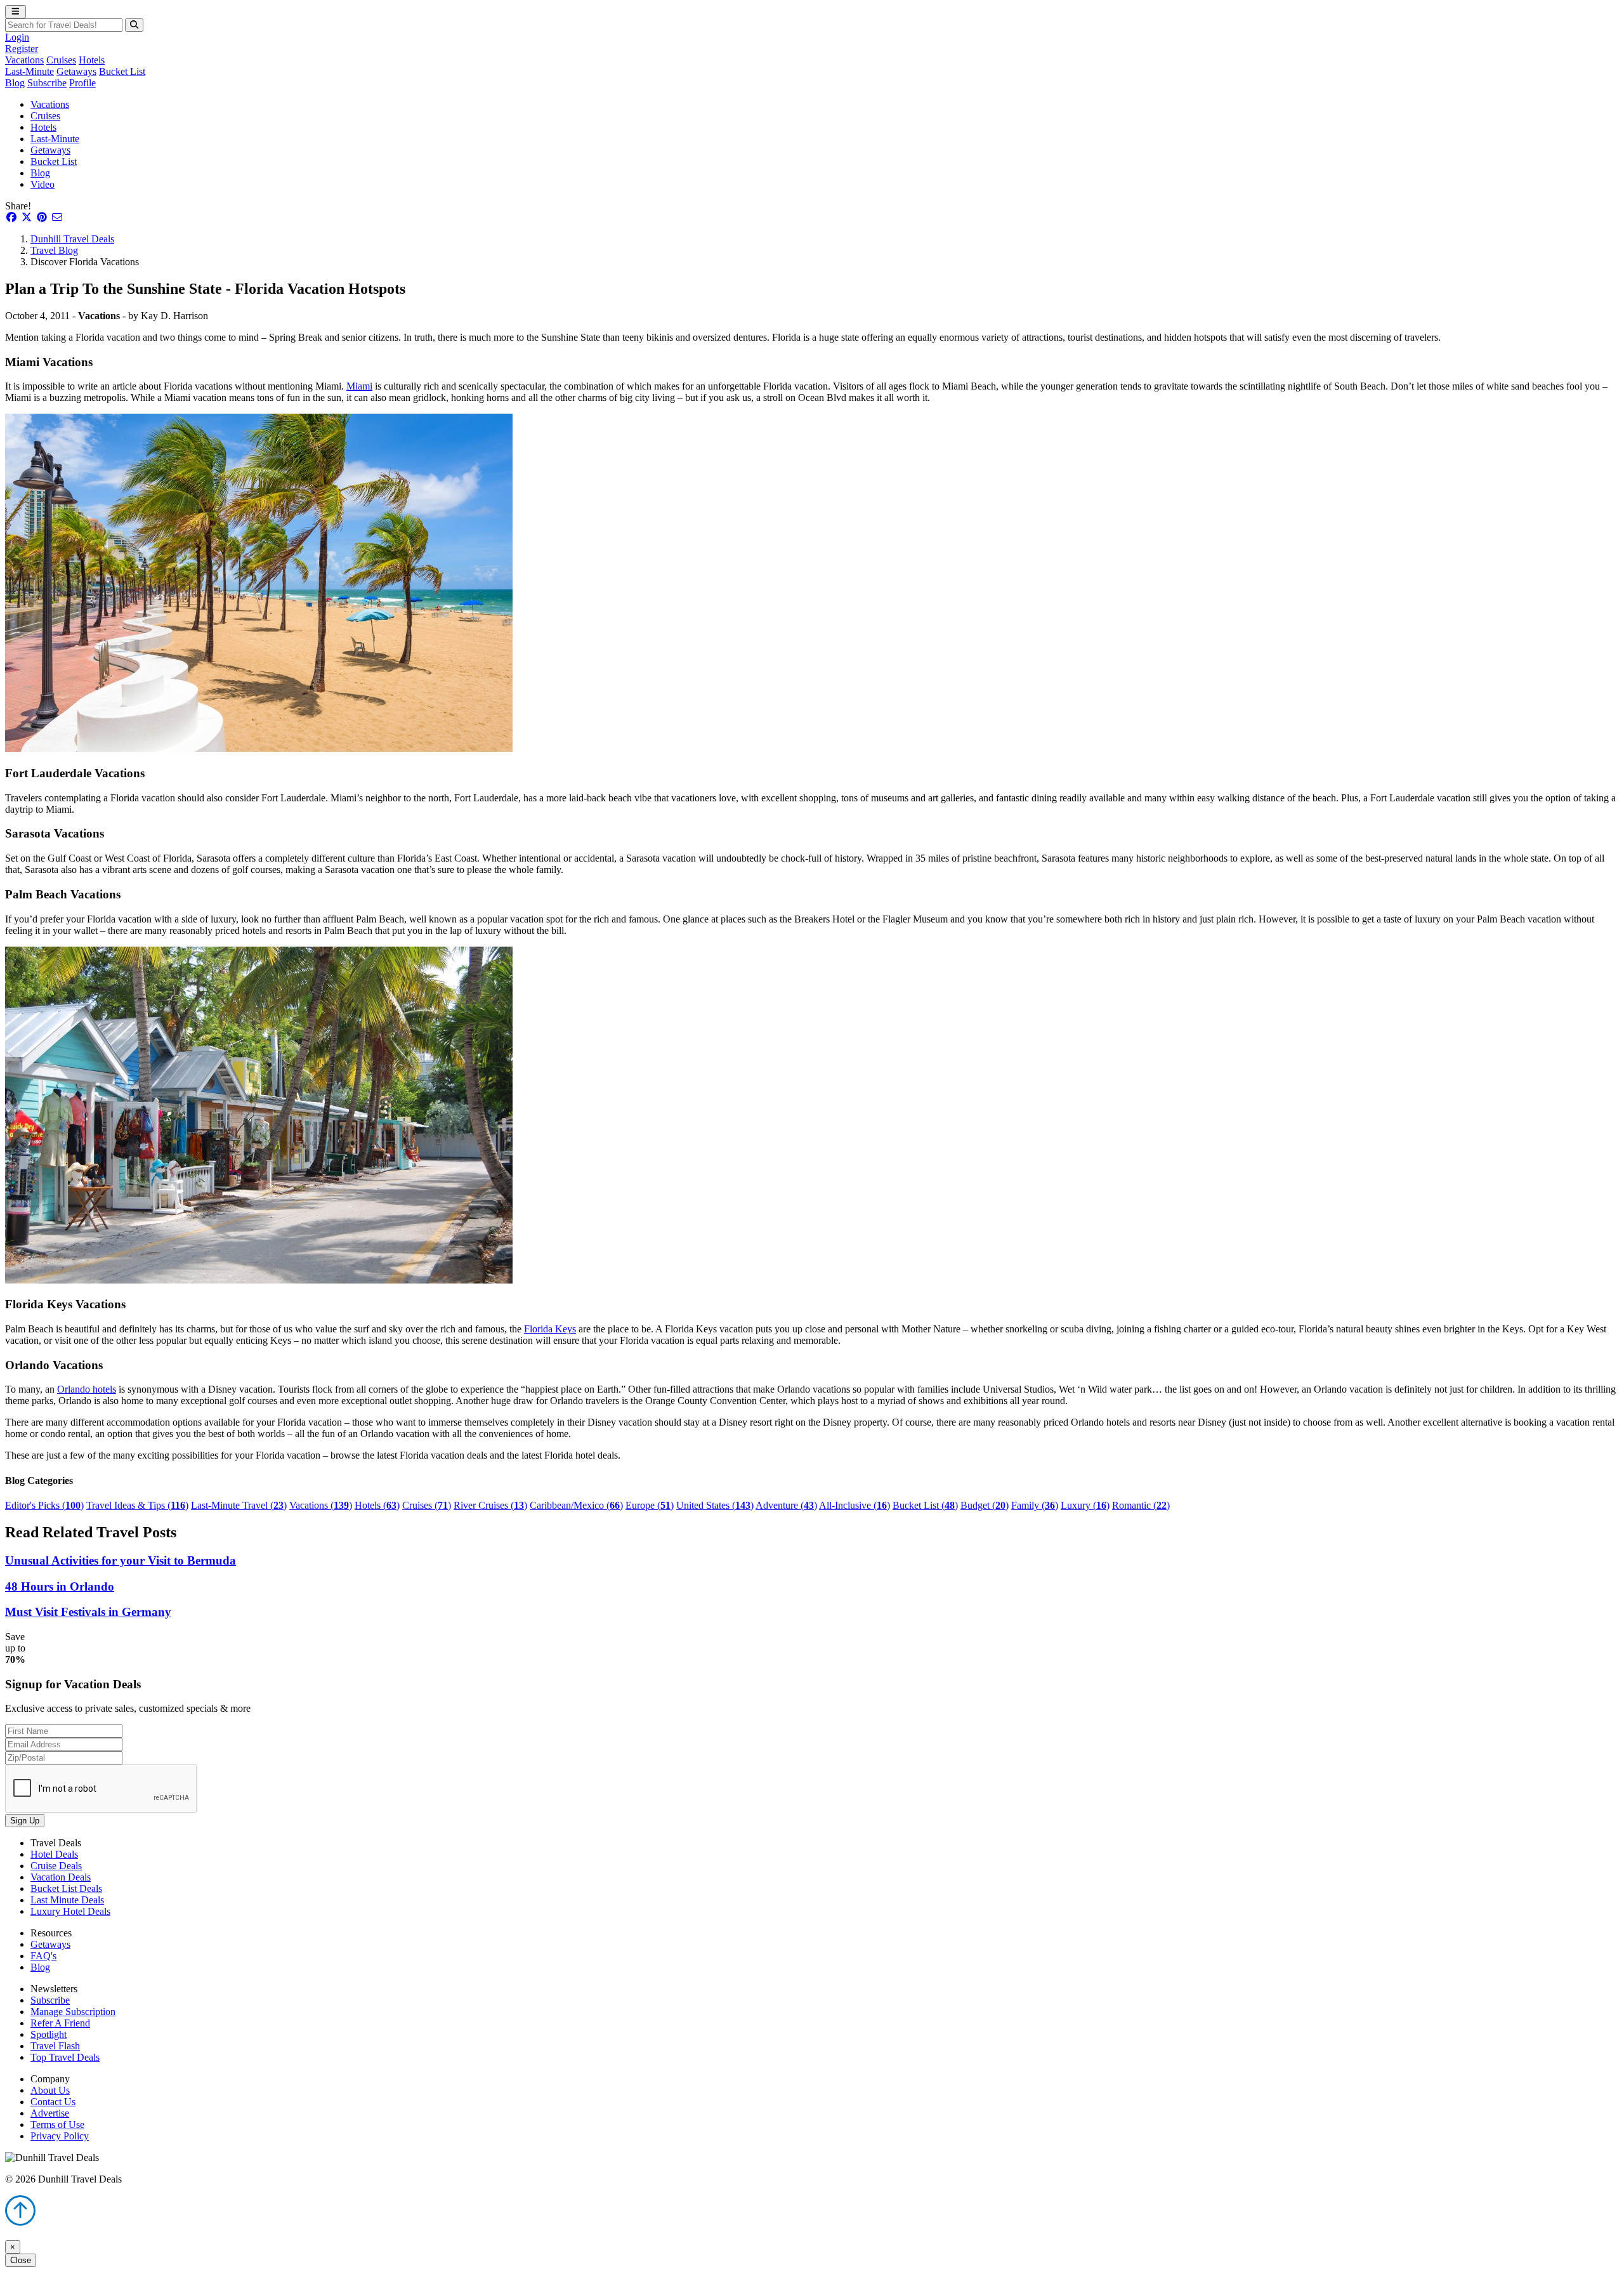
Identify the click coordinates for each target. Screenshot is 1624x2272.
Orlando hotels (87, 1389)
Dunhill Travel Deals (72, 239)
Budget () (985, 1505)
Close (21, 2260)
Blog (15, 83)
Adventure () (786, 1505)
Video (43, 184)
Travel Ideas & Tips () (137, 1505)
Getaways (76, 71)
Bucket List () (925, 1505)
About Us (50, 2090)
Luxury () (1085, 1505)
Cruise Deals (56, 1866)
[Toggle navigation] (16, 12)
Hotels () (377, 1505)
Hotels (92, 60)
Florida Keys (550, 1329)
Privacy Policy (60, 2136)
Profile (82, 83)
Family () (1035, 1505)
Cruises (61, 60)
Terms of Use (57, 2124)
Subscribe (47, 83)
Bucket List (122, 71)
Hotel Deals (54, 1854)
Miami (359, 386)
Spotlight (49, 2034)
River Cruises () (490, 1505)
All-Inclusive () (855, 1505)
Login (17, 37)
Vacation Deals (61, 1877)
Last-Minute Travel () (239, 1505)
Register (22, 49)
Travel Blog (54, 250)
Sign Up (25, 1821)
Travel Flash (55, 2046)
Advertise (50, 2113)
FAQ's (43, 1956)
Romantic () (1141, 1505)
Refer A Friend (60, 2023)
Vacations (24, 60)
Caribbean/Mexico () (576, 1505)
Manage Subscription (73, 2012)
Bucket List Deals (66, 1888)
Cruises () (427, 1505)
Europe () (650, 1505)
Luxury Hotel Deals (70, 1911)
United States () (715, 1505)
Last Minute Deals (67, 1900)
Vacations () (321, 1505)
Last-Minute (29, 71)
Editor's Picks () (44, 1505)
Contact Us (53, 2102)
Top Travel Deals (65, 2057)
